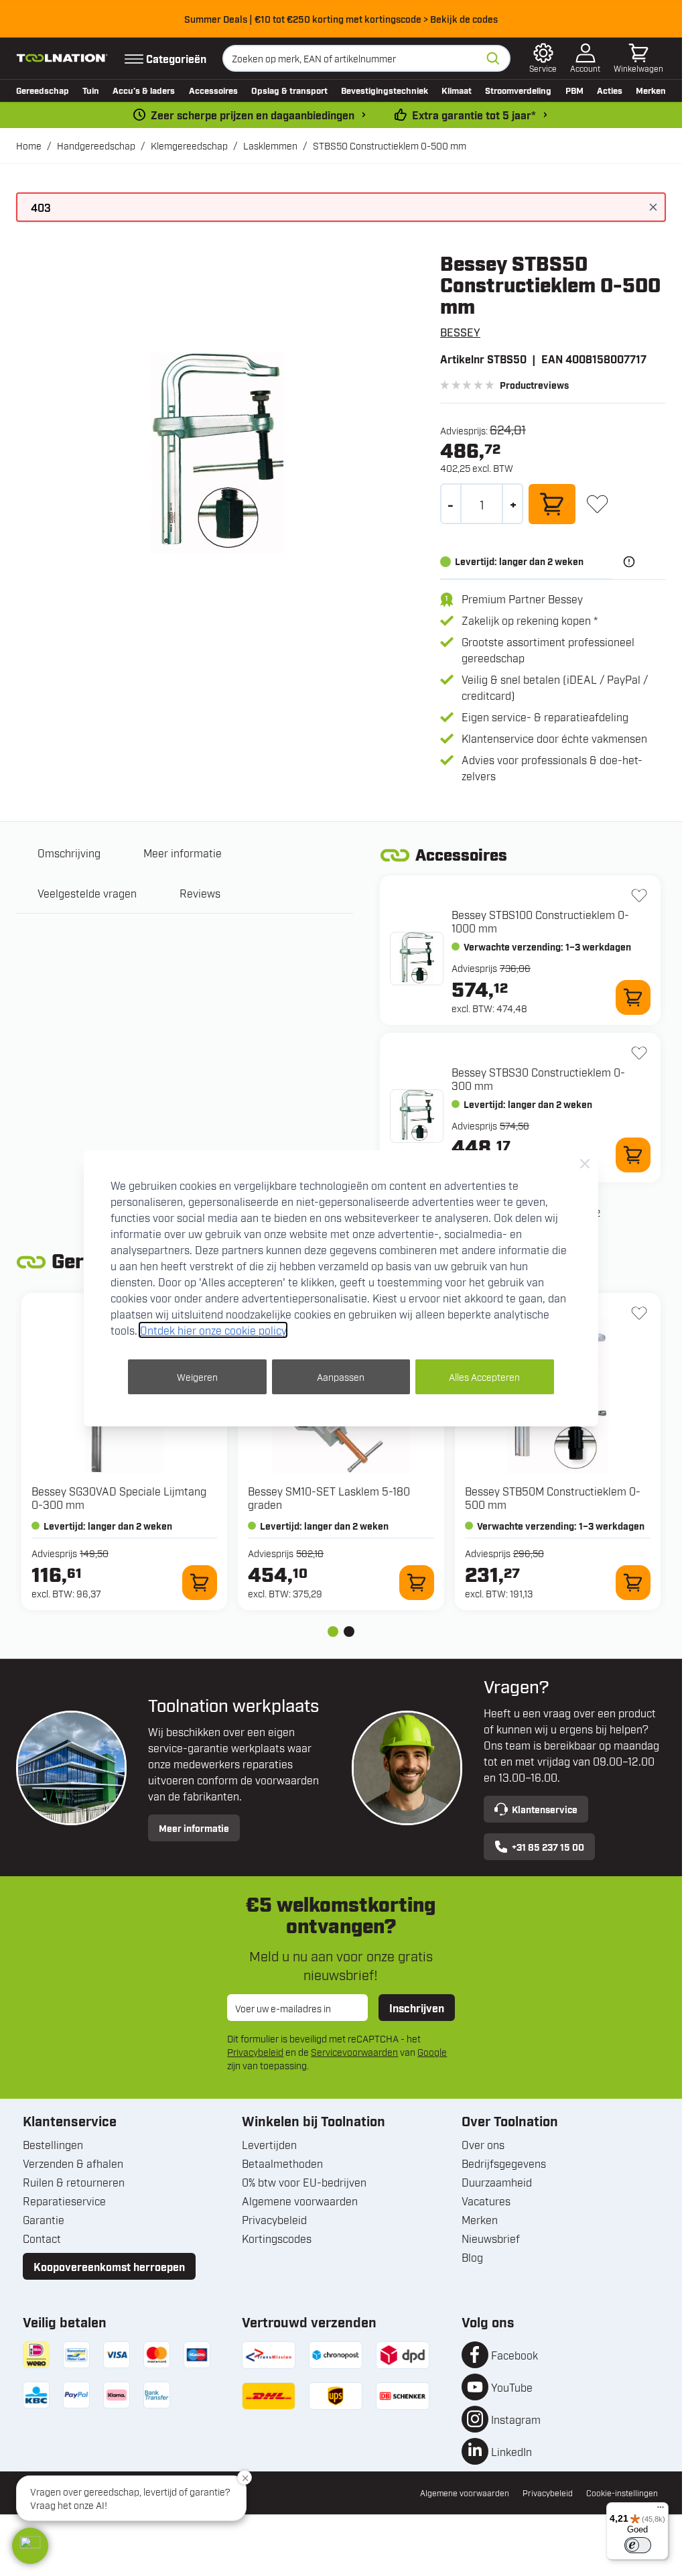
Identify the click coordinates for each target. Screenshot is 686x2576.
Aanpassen (341, 1376)
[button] (30, 2546)
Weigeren (197, 1376)
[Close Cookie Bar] (585, 1164)
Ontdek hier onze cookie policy (213, 1330)
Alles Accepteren (484, 1376)
